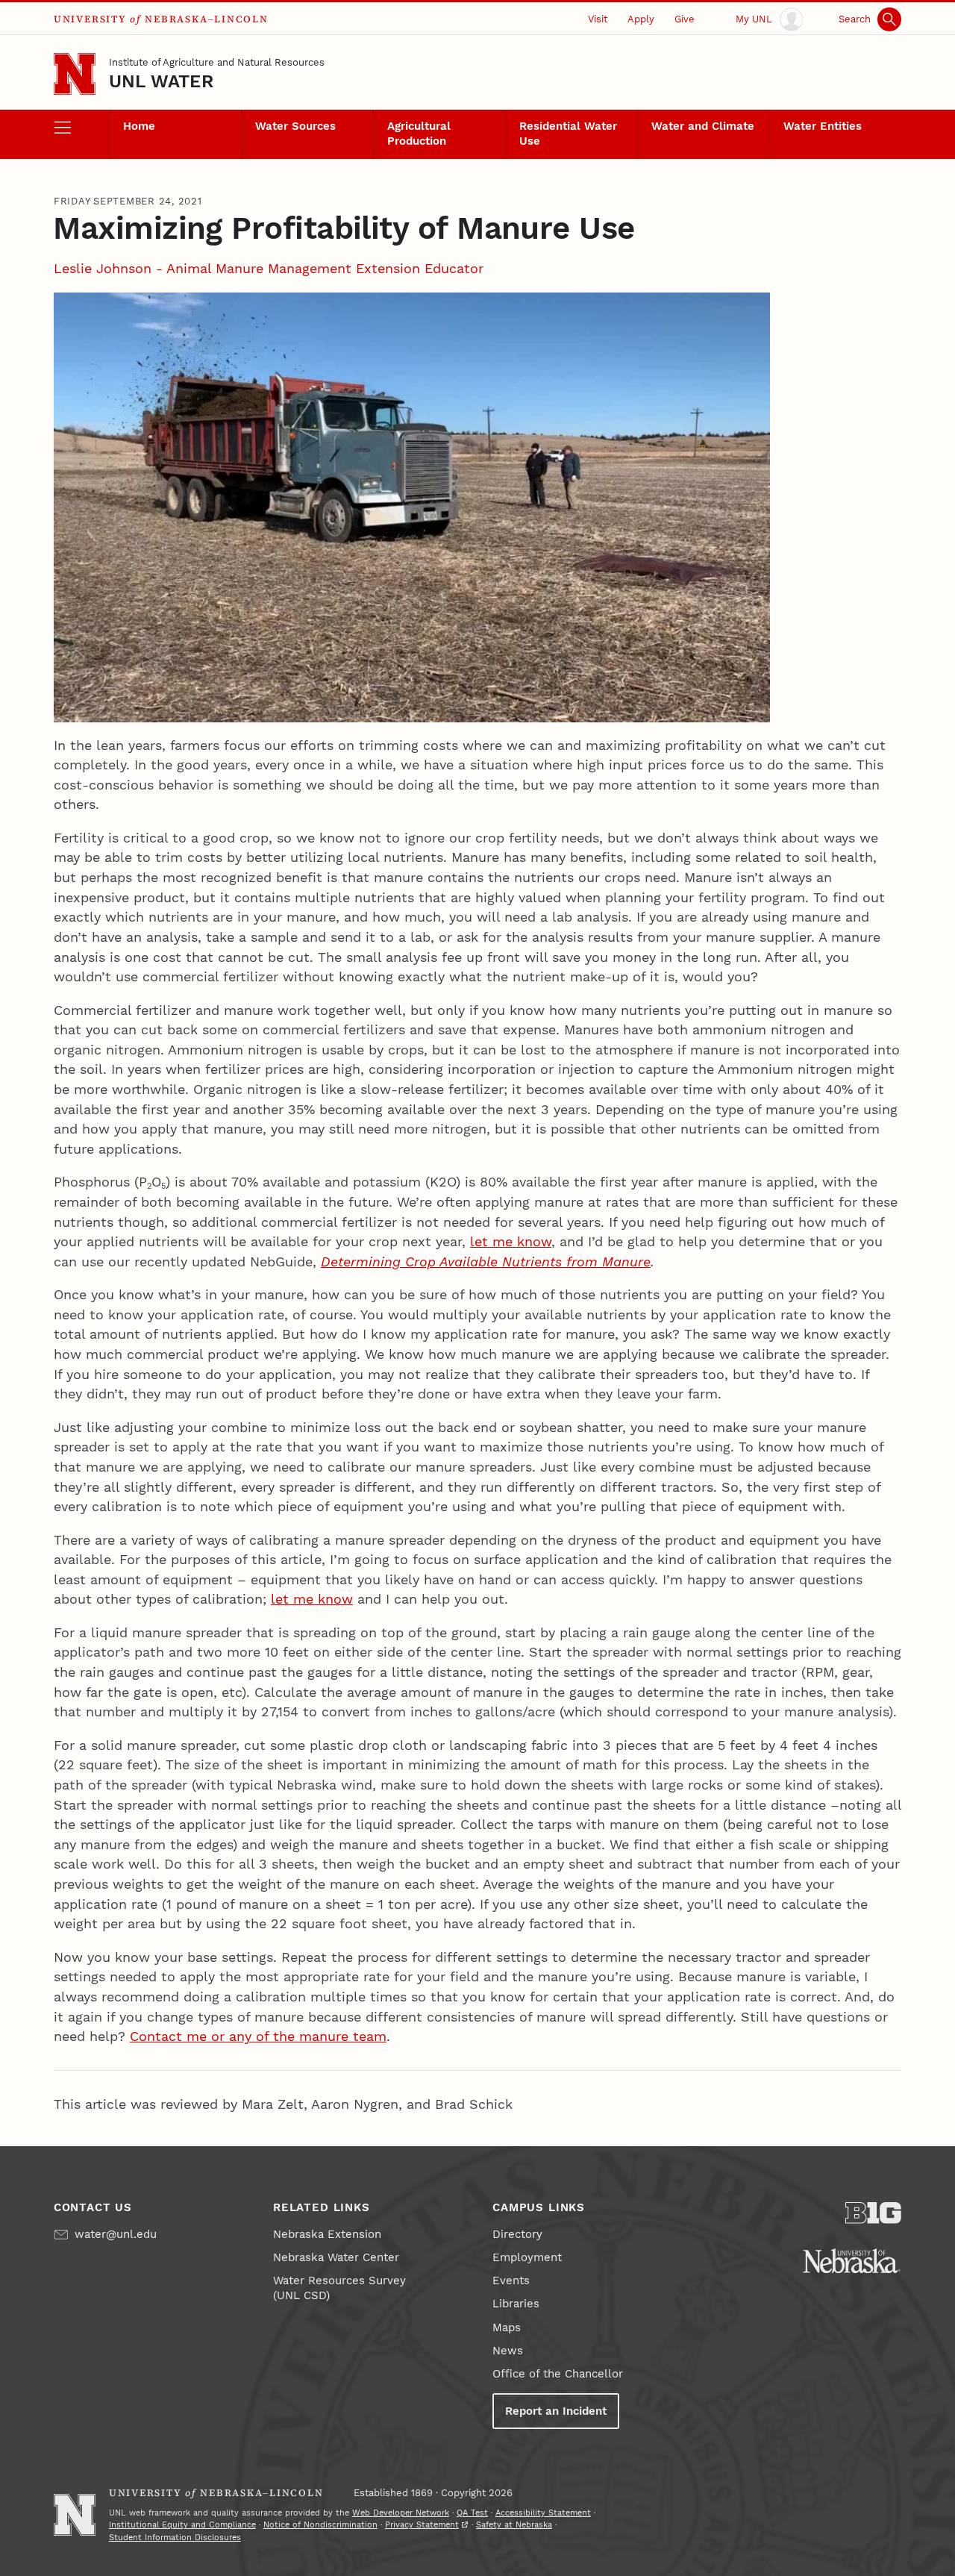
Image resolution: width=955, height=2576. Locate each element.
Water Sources (295, 126)
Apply (641, 19)
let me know (511, 1241)
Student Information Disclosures (175, 2538)
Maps (507, 2328)
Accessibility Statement (543, 2513)
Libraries (516, 2304)
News (508, 2351)
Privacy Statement (422, 2525)
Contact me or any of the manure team (258, 2036)
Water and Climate (703, 126)
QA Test (472, 2513)
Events (511, 2280)
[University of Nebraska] (852, 2261)
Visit (598, 19)
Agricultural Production (419, 134)
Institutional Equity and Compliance (182, 2525)
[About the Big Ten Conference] (873, 2213)
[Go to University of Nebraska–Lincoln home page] (75, 74)
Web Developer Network (401, 2513)
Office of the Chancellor (558, 2374)
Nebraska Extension (327, 2234)
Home (139, 126)
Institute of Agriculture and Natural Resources (217, 62)
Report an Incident (556, 2411)
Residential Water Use (568, 134)
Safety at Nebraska (514, 2525)
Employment (527, 2257)
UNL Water (161, 81)
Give (685, 19)
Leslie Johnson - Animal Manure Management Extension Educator (269, 268)
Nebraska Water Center (336, 2257)
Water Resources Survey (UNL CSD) (339, 2288)
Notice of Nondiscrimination (320, 2525)
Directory (517, 2234)
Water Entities (823, 126)
